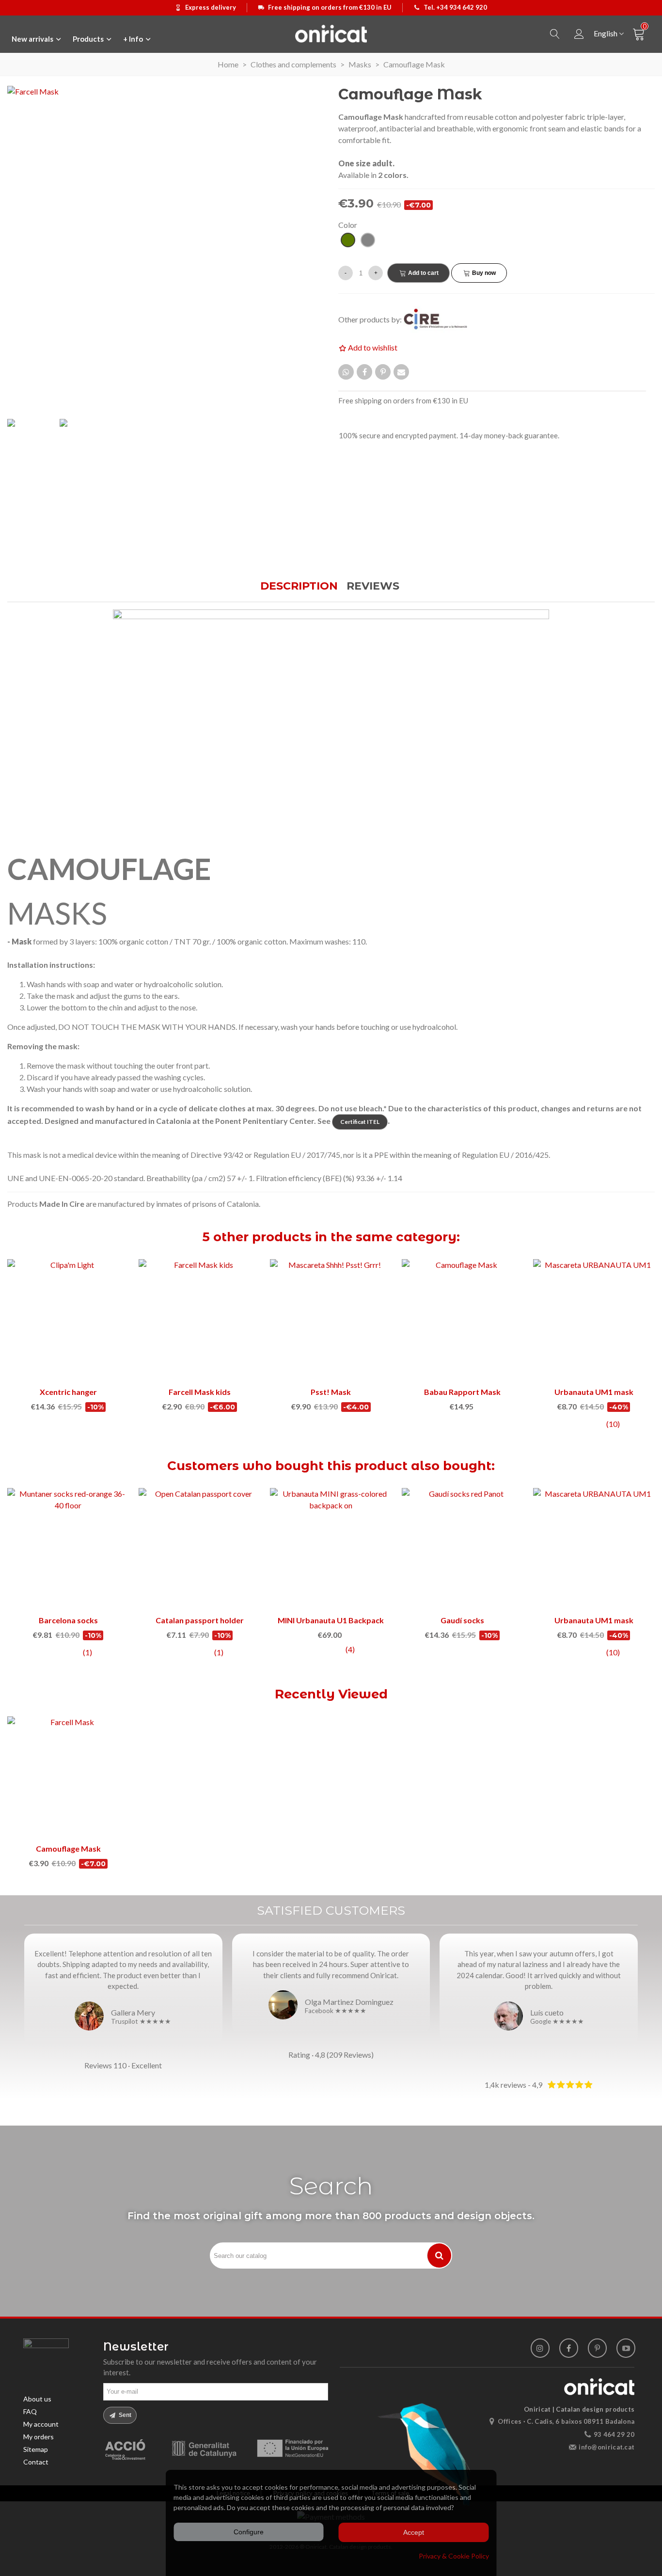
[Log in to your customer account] (579, 34)
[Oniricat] (331, 33)
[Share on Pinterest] (383, 372)
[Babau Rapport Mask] (463, 1320)
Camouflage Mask (68, 1848)
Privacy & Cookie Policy (454, 2556)
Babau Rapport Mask (462, 1392)
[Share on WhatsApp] (346, 372)
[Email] (401, 372)
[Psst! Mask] (331, 1320)
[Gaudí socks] (463, 1549)
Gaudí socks (462, 1620)
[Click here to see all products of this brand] (441, 319)
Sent (124, 2415)
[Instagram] (540, 2348)
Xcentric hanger (68, 1392)
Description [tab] (299, 586)
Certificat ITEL (360, 1122)
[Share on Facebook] (364, 372)
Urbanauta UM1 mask (594, 1392)
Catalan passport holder (200, 1620)
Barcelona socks (68, 1620)
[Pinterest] (597, 2348)
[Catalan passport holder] (199, 1549)
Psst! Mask (331, 1392)
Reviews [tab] (373, 586)
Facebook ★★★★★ (336, 2011)
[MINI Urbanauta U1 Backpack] (331, 1549)
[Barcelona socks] (68, 1549)
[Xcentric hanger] (68, 1320)
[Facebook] (569, 2348)
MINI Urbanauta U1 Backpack (331, 1620)
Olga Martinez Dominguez (349, 2002)
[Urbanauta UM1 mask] (594, 1320)
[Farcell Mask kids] (199, 1320)
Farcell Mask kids (200, 1392)
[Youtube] (626, 2348)
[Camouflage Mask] (68, 1777)
